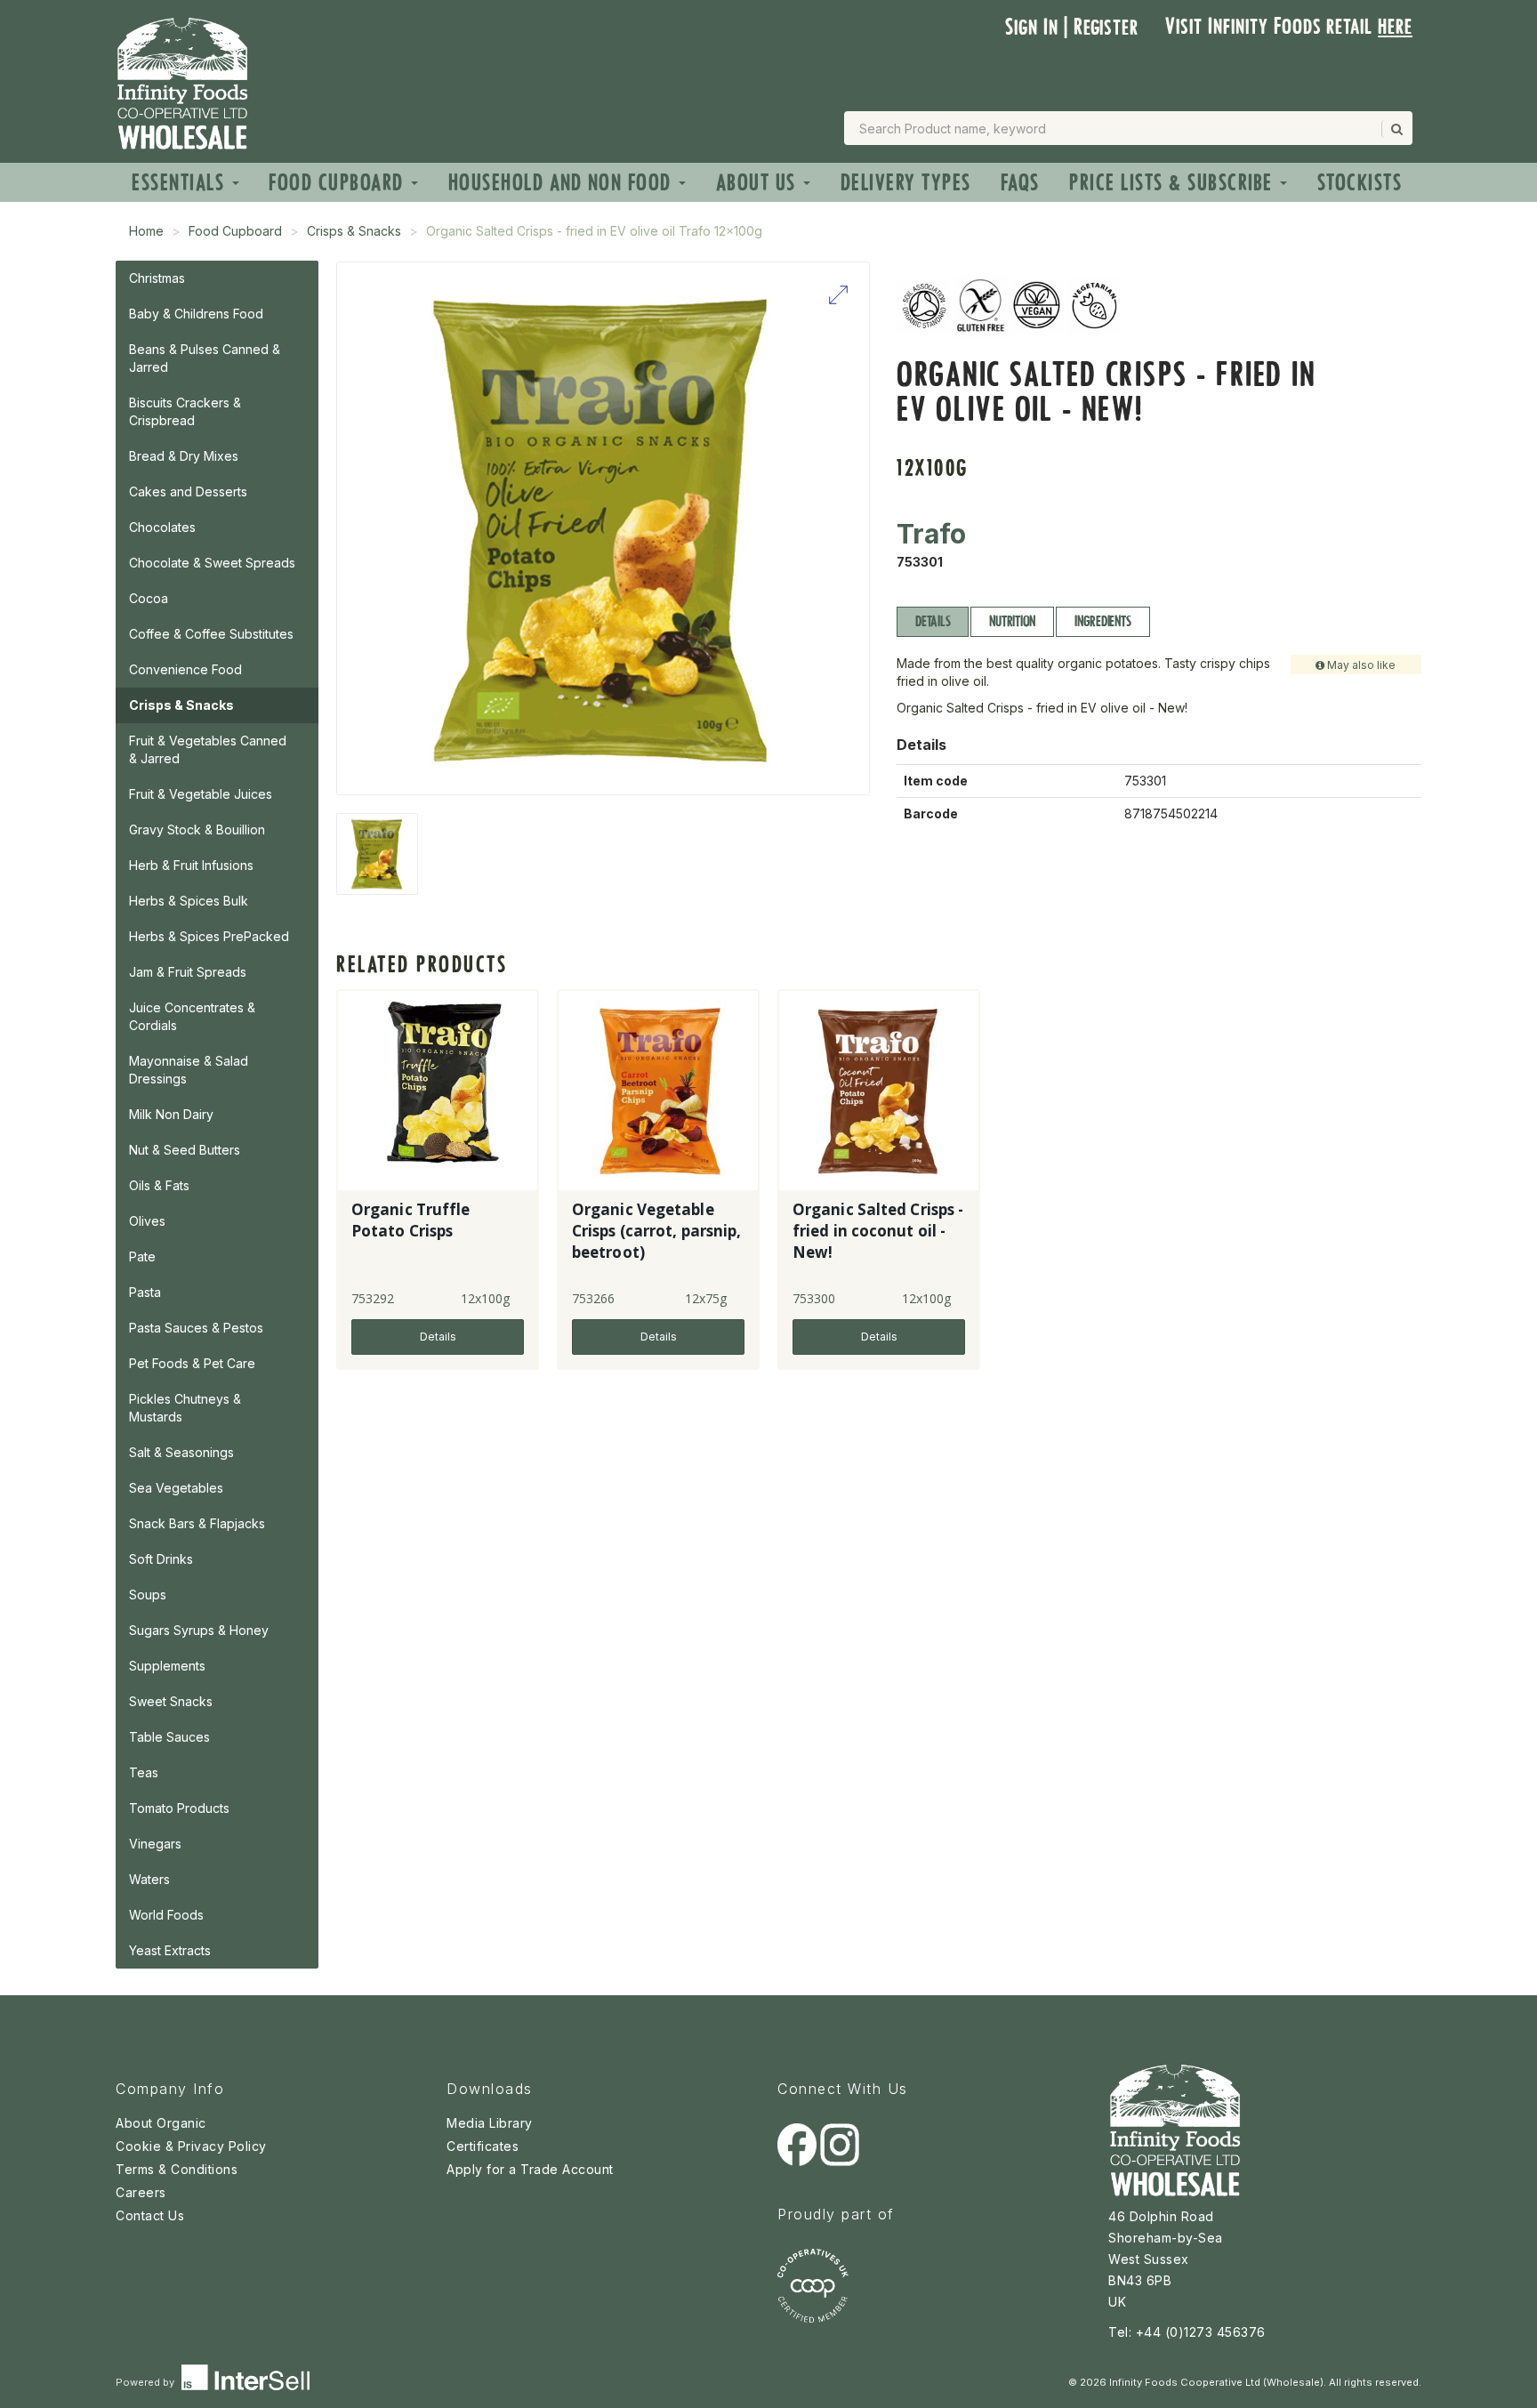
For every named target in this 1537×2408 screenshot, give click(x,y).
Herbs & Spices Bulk (189, 901)
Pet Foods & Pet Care (192, 1363)
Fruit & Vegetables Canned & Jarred (208, 749)
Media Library (490, 2123)
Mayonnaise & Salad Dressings (189, 1070)
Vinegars (155, 1844)
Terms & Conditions (177, 2169)
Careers (141, 2192)
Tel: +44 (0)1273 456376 (1187, 2332)
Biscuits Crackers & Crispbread (185, 411)
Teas (144, 1772)
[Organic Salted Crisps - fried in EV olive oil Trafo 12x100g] (377, 854)
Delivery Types (906, 183)
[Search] (1396, 129)
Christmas (157, 278)
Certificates (483, 2146)
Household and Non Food (563, 183)
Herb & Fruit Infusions (191, 865)
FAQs (1020, 183)
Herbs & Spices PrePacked (209, 936)
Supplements (167, 1666)
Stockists (1360, 183)
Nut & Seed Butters (185, 1150)
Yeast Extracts (170, 1950)
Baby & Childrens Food (196, 314)
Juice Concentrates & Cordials (192, 1016)
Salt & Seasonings (181, 1452)
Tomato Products (179, 1808)
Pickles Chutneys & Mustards (185, 1408)
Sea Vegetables (176, 1488)
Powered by (146, 2382)
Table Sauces (169, 1737)
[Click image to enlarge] (603, 528)
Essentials (181, 183)
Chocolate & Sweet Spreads (212, 563)
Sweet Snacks (171, 1701)
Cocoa (149, 598)
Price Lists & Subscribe (1174, 183)
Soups (148, 1595)
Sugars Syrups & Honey (199, 1630)
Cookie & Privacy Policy (191, 2146)
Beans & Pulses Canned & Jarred (205, 358)
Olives (147, 1221)
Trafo (931, 534)
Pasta (145, 1292)
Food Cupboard (339, 183)
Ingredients (1102, 621)
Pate (142, 1256)
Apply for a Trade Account (530, 2169)
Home (146, 231)
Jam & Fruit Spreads (188, 972)
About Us (759, 183)
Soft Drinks (161, 1559)
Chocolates (162, 527)
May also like (1360, 665)
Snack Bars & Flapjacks (197, 1523)
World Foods (166, 1915)
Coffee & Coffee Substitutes (211, 634)
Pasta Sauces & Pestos (196, 1328)
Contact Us (150, 2215)
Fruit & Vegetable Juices (201, 794)
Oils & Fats (159, 1185)
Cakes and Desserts (188, 491)
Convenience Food (185, 669)
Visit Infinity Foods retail (1289, 26)
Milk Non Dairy (171, 1114)
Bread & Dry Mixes (184, 456)
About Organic (161, 2123)
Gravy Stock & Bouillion (197, 830)
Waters (149, 1879)
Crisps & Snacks (354, 231)
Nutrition (1012, 621)
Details (933, 621)
